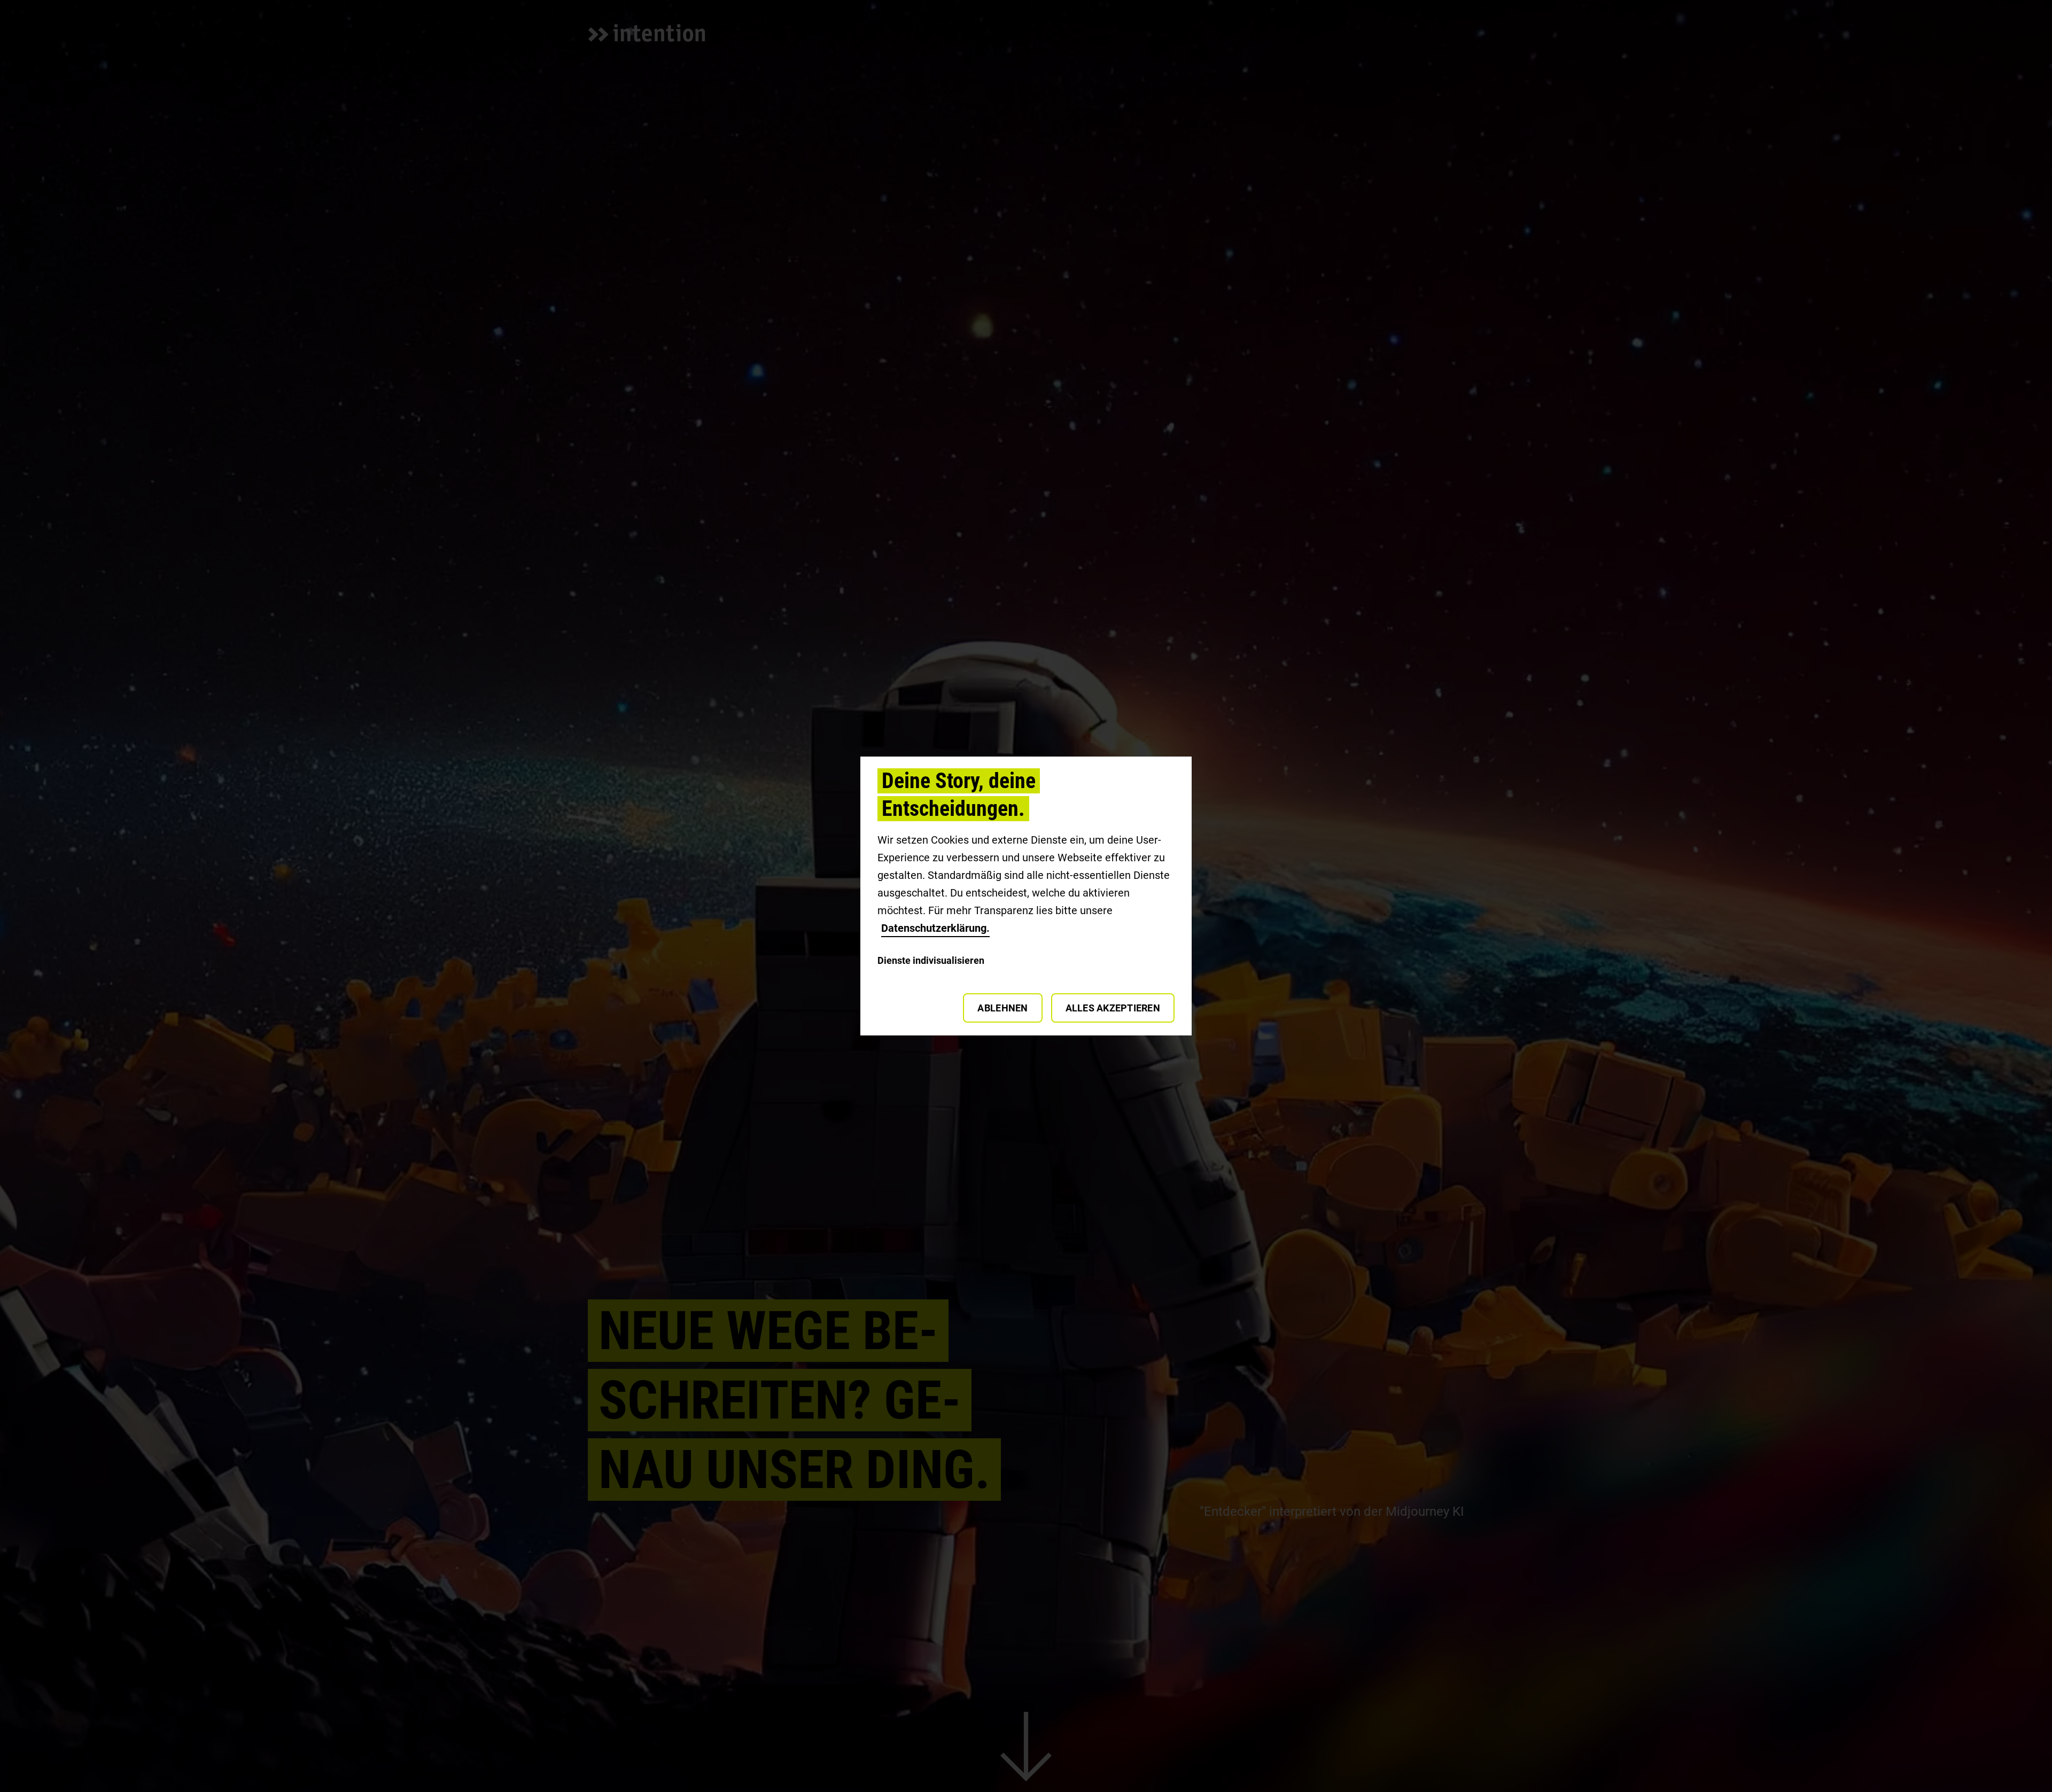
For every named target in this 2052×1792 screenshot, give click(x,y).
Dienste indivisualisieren (931, 960)
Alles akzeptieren (1113, 1008)
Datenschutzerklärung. (935, 928)
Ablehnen (1002, 1008)
